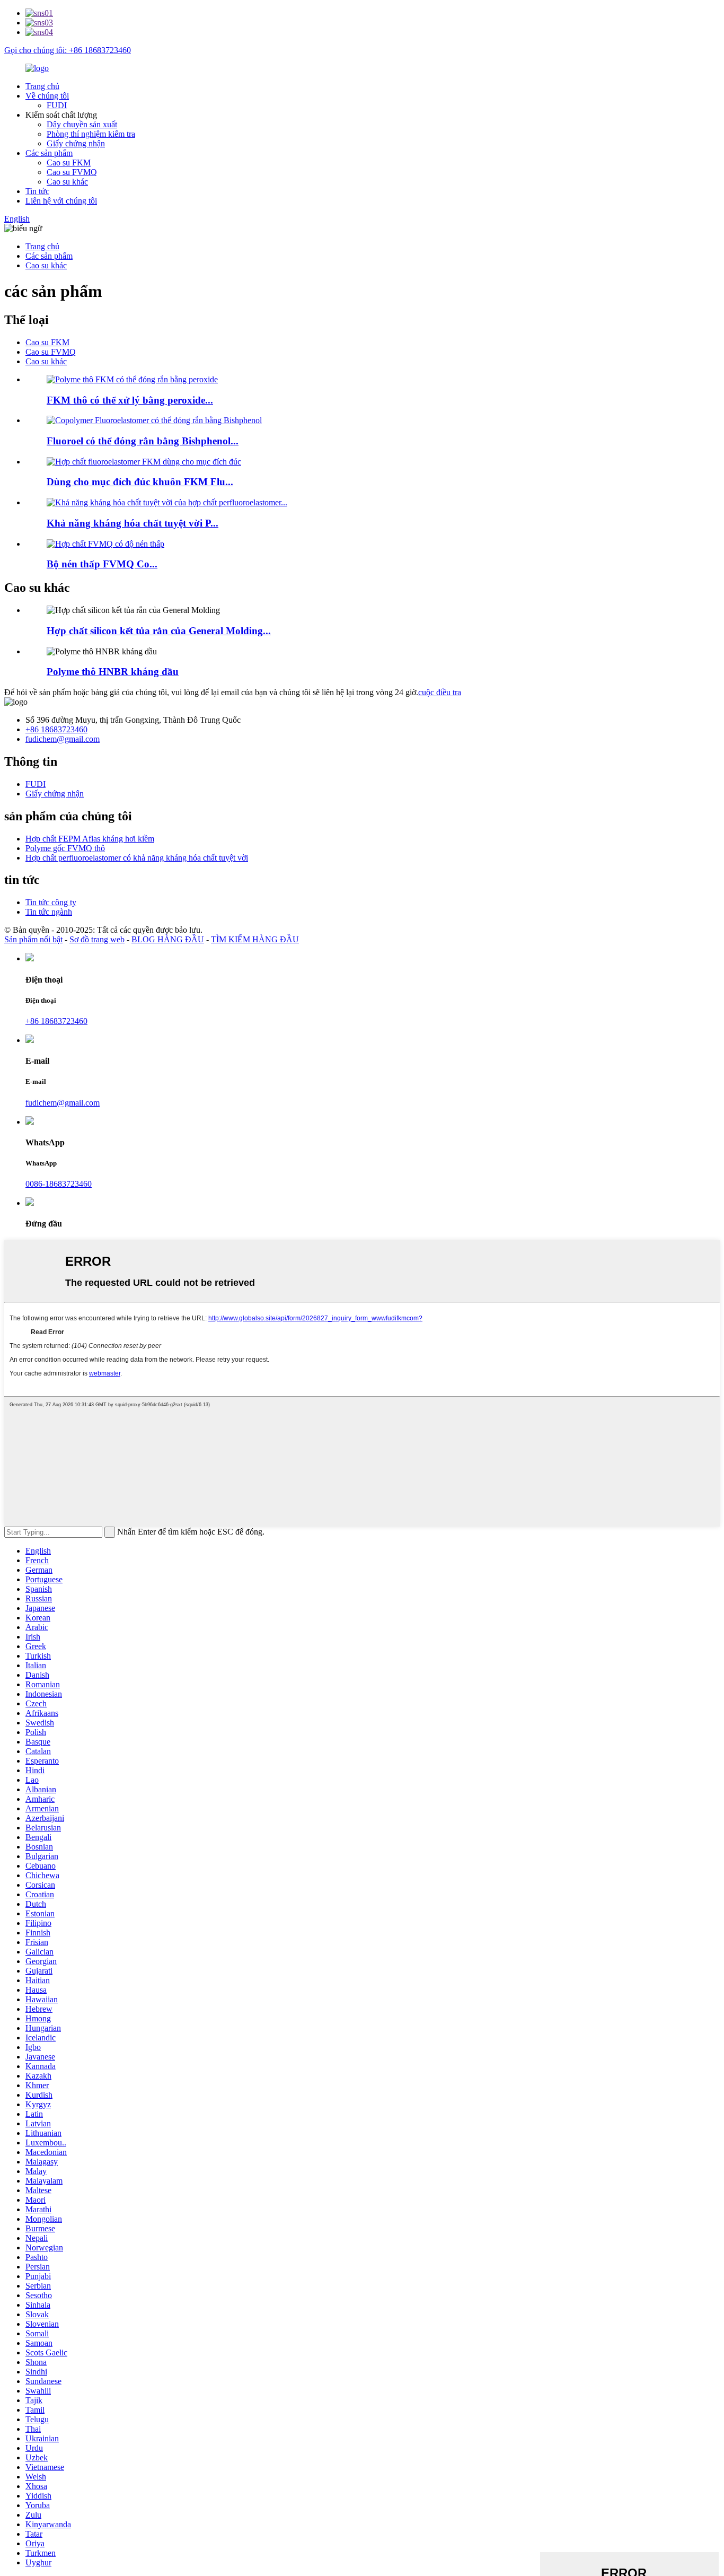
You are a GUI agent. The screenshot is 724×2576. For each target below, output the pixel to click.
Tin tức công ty (51, 902)
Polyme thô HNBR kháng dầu (113, 672)
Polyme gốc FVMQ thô (65, 848)
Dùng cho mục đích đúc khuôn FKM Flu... (140, 482)
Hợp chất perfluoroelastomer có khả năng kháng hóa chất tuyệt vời (137, 858)
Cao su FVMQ (72, 172)
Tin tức (37, 191)
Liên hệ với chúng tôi (61, 201)
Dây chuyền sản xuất (82, 124)
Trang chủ (42, 86)
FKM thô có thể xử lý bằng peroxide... (130, 400)
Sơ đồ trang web (97, 939)
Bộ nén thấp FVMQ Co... (102, 564)
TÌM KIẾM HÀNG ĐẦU (255, 939)
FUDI (57, 105)
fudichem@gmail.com (63, 739)
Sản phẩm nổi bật (33, 939)
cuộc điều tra (440, 692)
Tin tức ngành (49, 912)
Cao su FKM (69, 163)
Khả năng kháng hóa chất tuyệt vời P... (133, 523)
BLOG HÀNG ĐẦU (168, 939)
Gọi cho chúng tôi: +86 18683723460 (68, 50)
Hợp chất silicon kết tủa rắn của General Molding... (159, 631)
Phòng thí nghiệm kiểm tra (91, 134)
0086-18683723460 (59, 1184)
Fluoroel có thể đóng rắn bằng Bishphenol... (143, 441)
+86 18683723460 (56, 729)
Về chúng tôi (47, 96)
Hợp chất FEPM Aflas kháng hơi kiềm (90, 839)
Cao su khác (67, 182)
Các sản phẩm (49, 153)
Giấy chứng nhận (76, 143)
